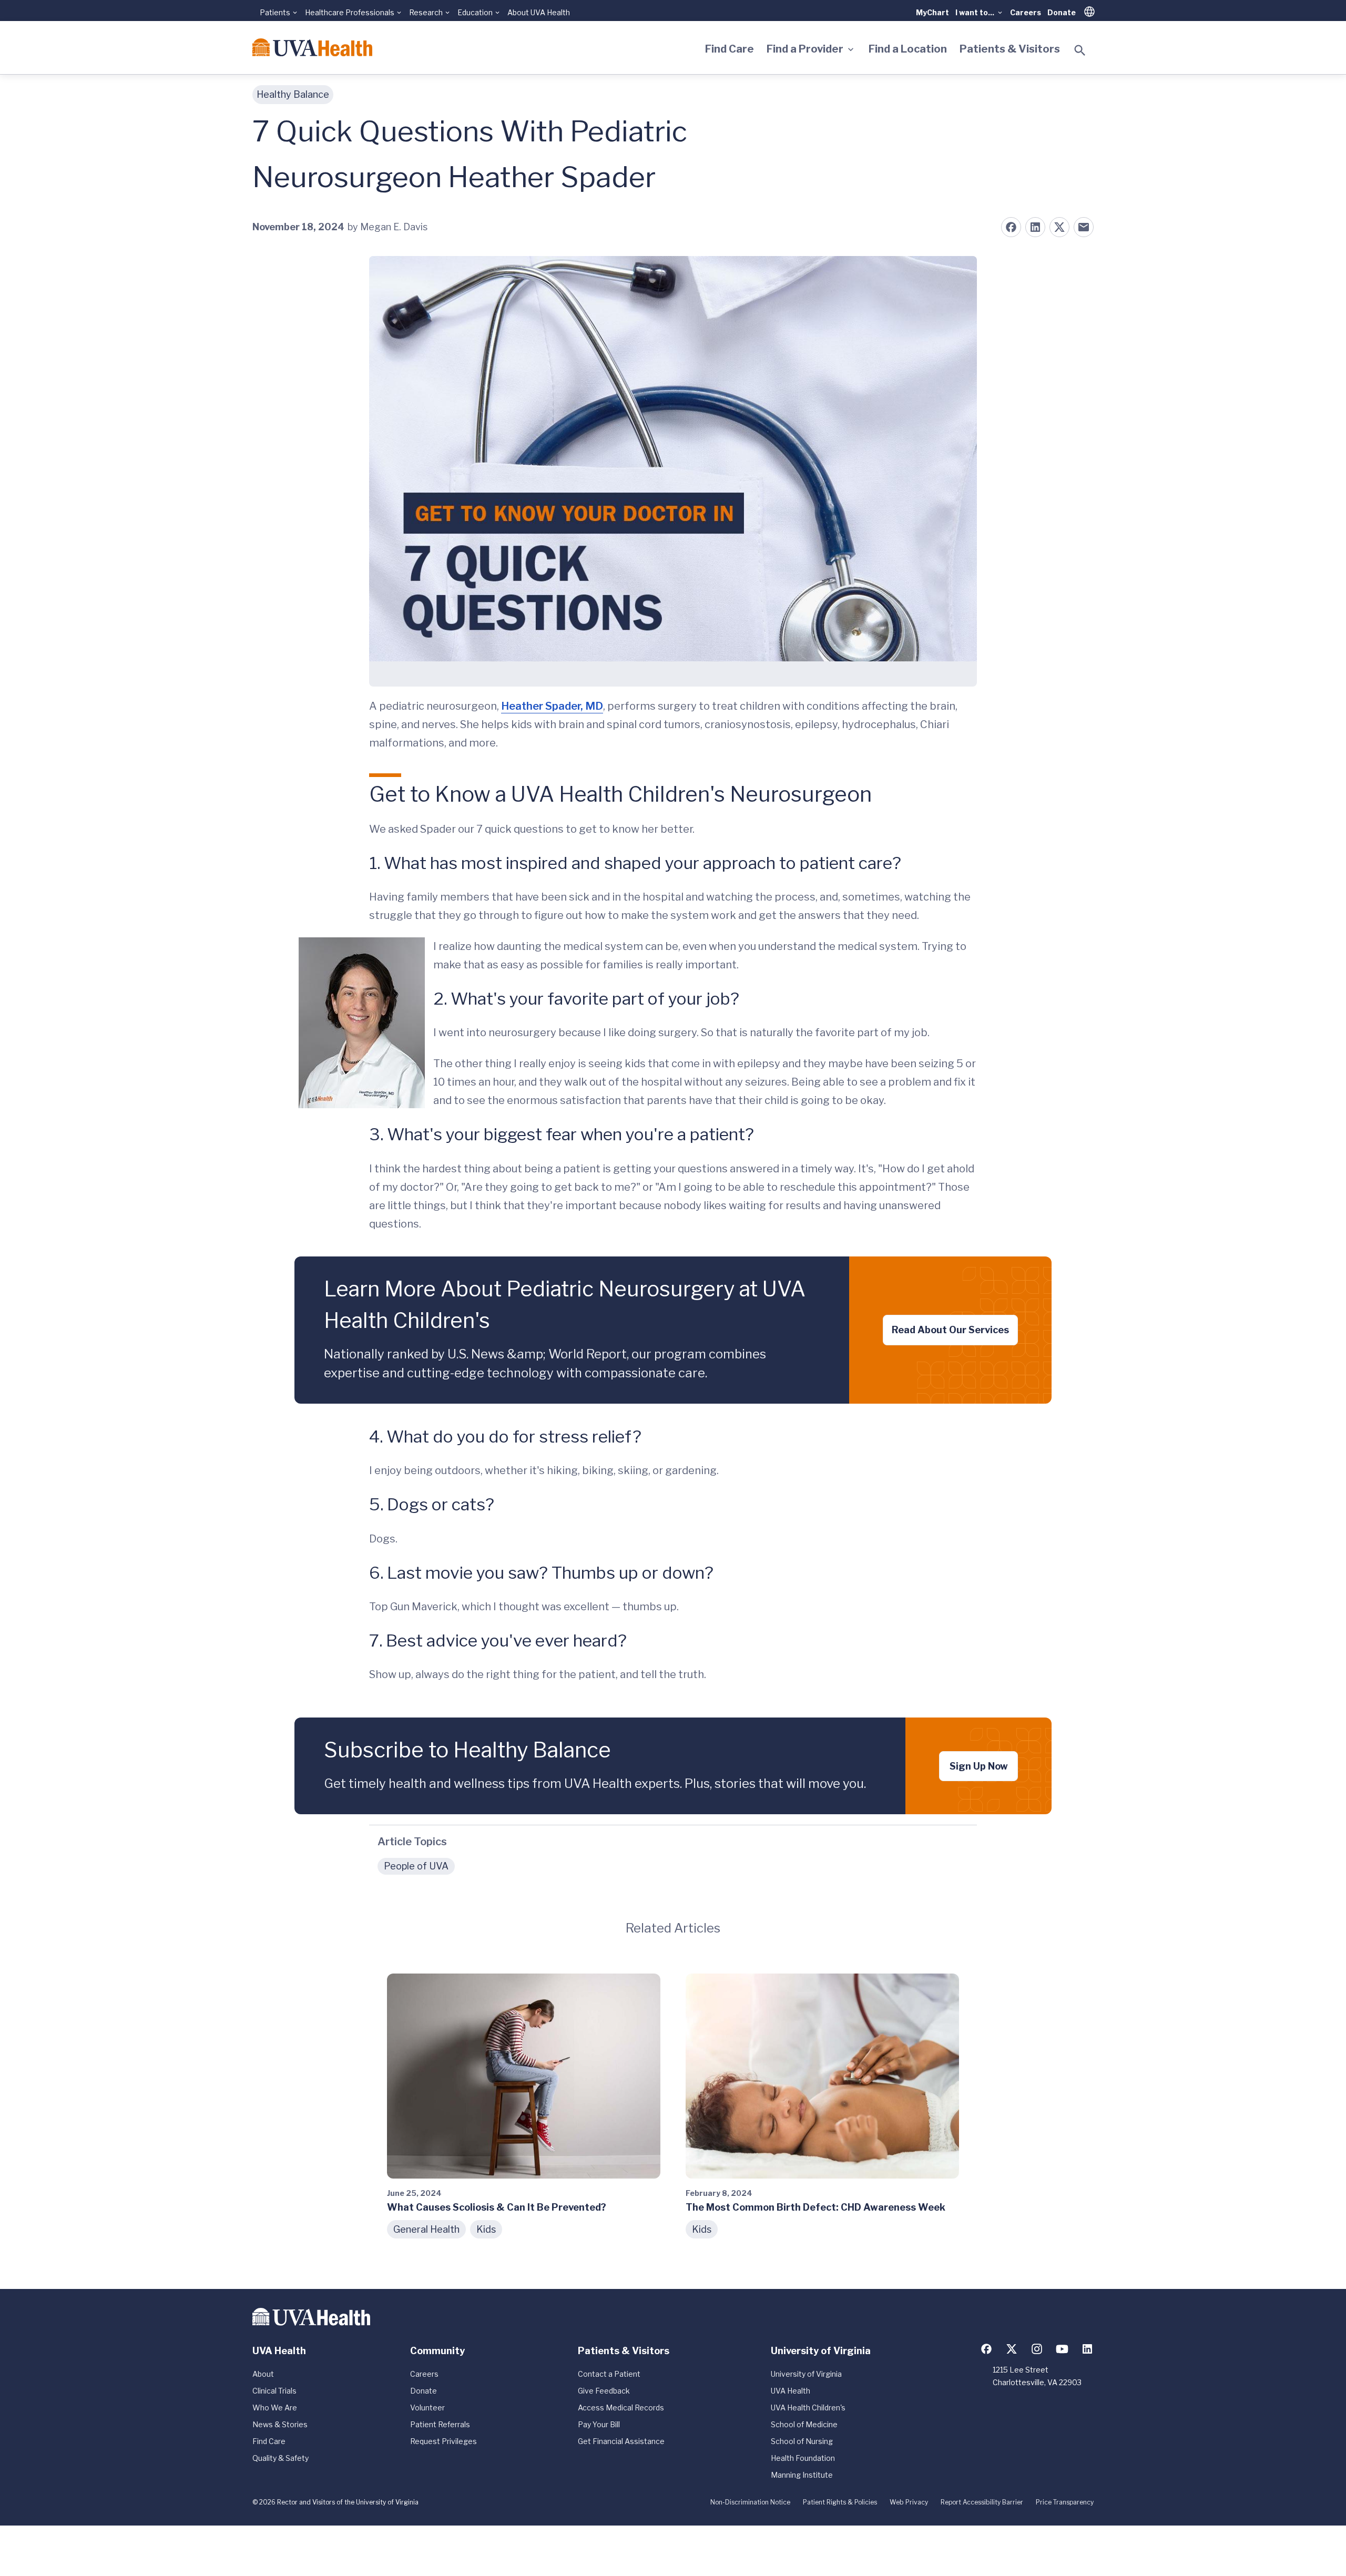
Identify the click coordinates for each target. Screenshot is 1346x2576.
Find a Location (908, 49)
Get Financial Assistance (621, 2441)
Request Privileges (443, 2441)
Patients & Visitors (1010, 49)
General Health (426, 2229)
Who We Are (275, 2408)
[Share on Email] (1084, 227)
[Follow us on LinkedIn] (1087, 2349)
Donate (1062, 12)
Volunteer (427, 2408)
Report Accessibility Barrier (982, 2502)
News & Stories (280, 2424)
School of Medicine (804, 2424)
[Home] (312, 47)
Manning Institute (802, 2475)
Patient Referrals (440, 2424)
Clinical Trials (274, 2391)
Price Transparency (1065, 2502)
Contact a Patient (609, 2374)
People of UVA (416, 1866)
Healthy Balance (293, 94)
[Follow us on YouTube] (1062, 2349)
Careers (1026, 12)
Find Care (730, 49)
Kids (486, 2229)
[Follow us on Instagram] (1037, 2349)
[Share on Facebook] (1011, 227)
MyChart (932, 12)
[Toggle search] (1080, 50)
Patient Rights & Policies (840, 2502)
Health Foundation (803, 2458)
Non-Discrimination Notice (750, 2502)
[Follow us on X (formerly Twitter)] (1012, 2349)
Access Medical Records (621, 2408)
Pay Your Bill (599, 2424)
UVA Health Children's (808, 2408)
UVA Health (791, 2391)
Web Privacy (909, 2502)
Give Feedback (604, 2391)
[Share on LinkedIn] (1035, 227)
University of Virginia (806, 2374)
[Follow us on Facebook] (986, 2349)
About (263, 2374)
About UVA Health (539, 12)
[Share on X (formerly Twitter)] (1059, 227)
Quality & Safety (281, 2458)
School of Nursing (802, 2441)
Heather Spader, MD (552, 706)
